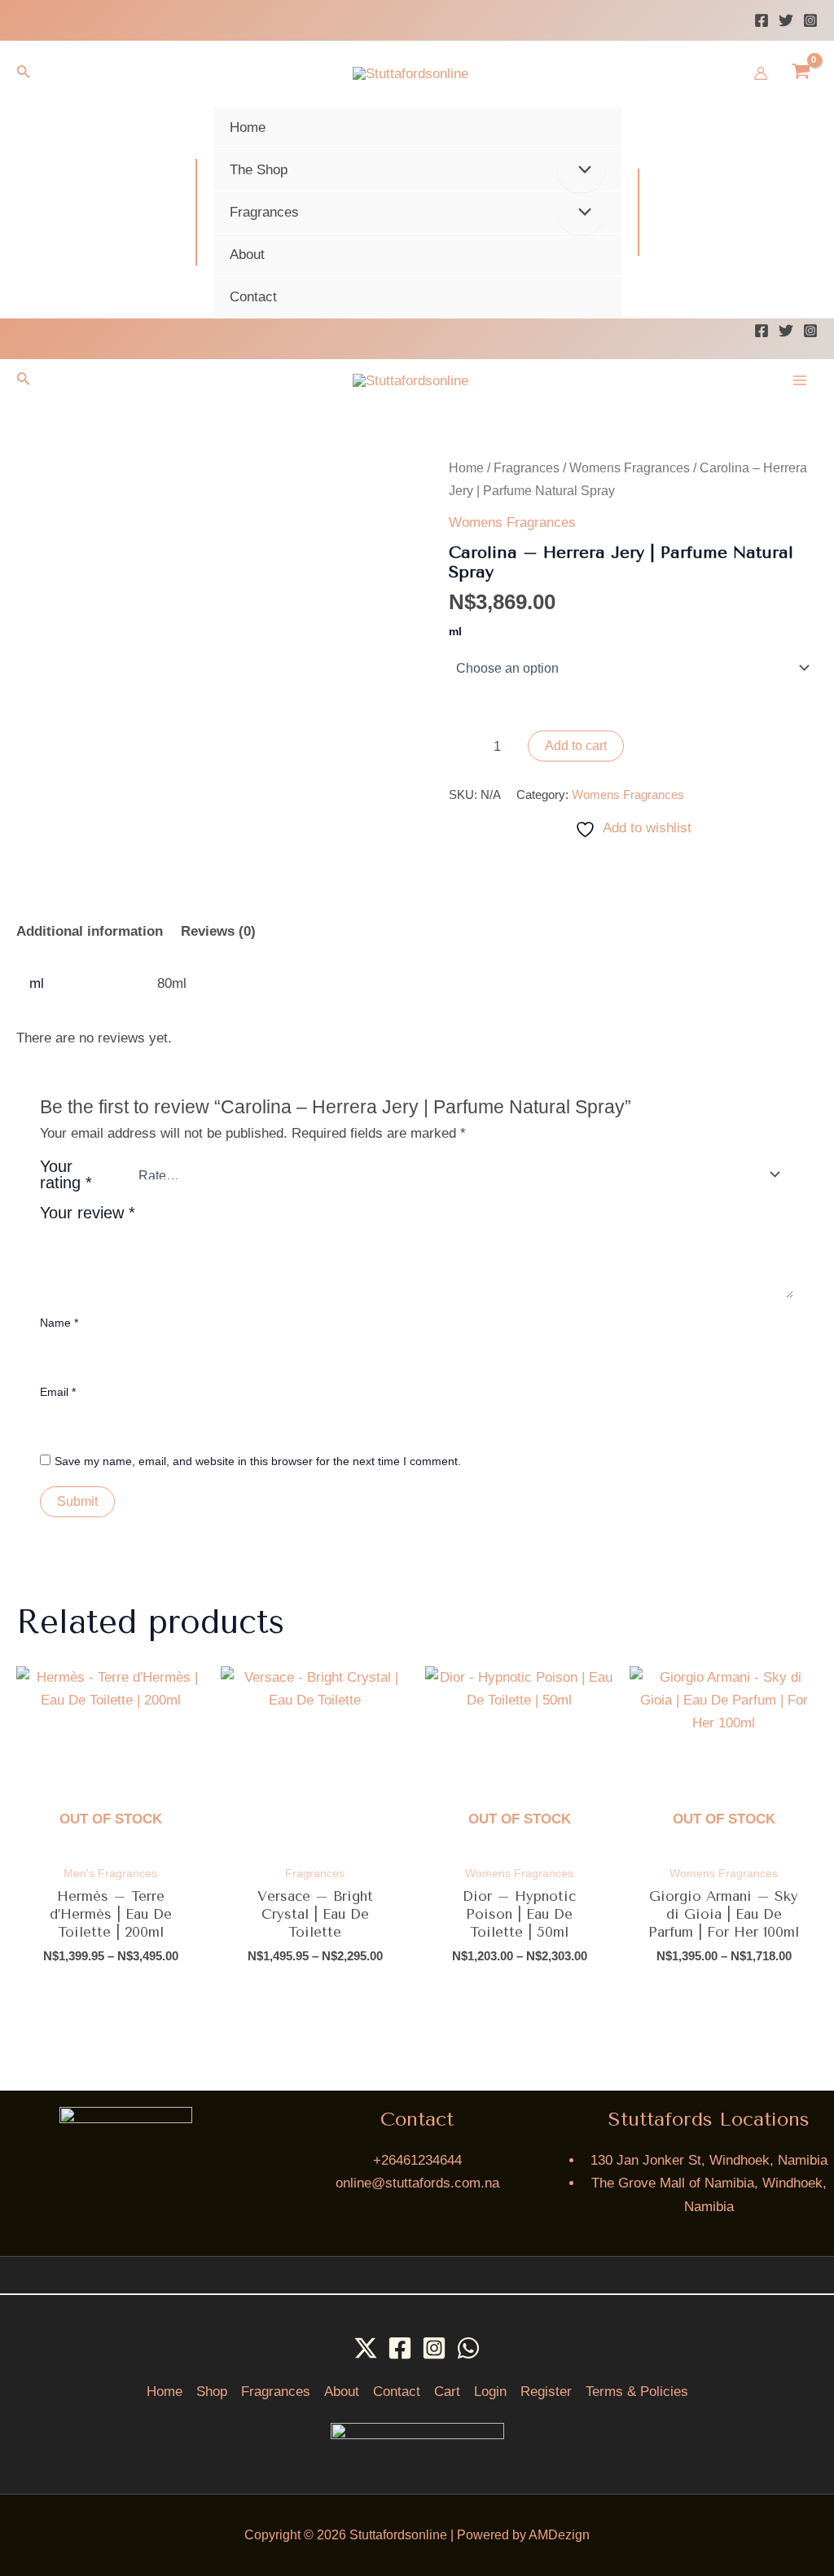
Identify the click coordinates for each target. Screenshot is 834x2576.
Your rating (66, 1174)
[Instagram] (810, 20)
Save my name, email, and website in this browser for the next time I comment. (258, 1461)
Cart (447, 2392)
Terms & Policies (637, 2392)
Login (490, 2392)
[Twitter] (786, 20)
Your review (88, 1213)
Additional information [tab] (90, 931)
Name (59, 1323)
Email (58, 1392)
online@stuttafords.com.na (417, 2183)
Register (546, 2392)
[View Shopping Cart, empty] (801, 74)
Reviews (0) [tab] (218, 931)
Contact (397, 2392)
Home (466, 468)
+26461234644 (417, 2160)
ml (455, 631)
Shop (212, 2392)
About (342, 2392)
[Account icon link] (761, 73)
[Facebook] (762, 20)
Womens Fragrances (630, 468)
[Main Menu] (800, 380)
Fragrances (527, 468)
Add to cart (576, 746)
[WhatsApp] (468, 2348)
